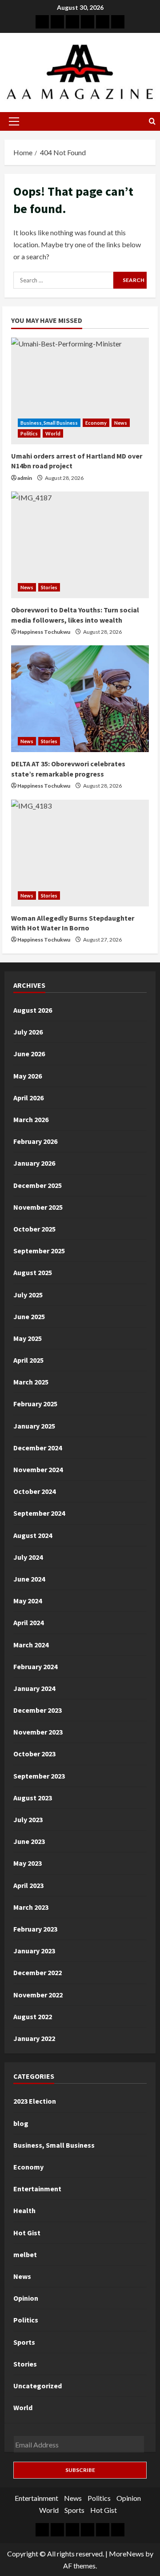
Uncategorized (38, 2386)
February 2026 (35, 1141)
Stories (49, 587)
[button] (14, 121)
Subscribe (80, 2470)
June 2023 (29, 1841)
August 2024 (33, 1535)
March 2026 (31, 1119)
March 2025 (31, 1382)
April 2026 (28, 1098)
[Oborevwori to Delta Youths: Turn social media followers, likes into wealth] (80, 545)
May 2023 (28, 1863)
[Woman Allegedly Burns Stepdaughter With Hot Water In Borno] (80, 853)
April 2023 (28, 1885)
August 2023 (33, 1798)
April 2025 (28, 1360)
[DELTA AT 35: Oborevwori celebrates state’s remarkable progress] (80, 699)
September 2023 (39, 1776)
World (53, 433)
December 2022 (38, 1972)
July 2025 (28, 1295)
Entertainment (37, 2189)
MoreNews (126, 2554)
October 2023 (34, 1754)
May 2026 (28, 1076)
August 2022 (33, 2017)
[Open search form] (152, 121)
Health (24, 2210)
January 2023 (34, 1951)
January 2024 (34, 1688)
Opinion (26, 2298)
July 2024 (28, 1557)
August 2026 (33, 1010)
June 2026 (29, 1054)
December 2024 (38, 1448)
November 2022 (38, 1995)
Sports (24, 2342)
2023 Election (35, 2101)
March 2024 (31, 1645)
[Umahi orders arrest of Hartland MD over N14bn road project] (80, 391)
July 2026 (28, 1032)
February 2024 (35, 1666)
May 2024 (28, 1601)
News (121, 423)
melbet (25, 2254)
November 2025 (38, 1207)
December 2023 (38, 1710)
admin (25, 478)
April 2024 (28, 1622)
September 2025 (39, 1251)
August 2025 (33, 1272)
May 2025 (28, 1338)
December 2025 (38, 1185)
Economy (96, 423)
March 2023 (31, 1907)
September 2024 (39, 1513)
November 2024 (38, 1469)
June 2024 (29, 1579)
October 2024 (34, 1491)
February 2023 (35, 1929)
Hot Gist (27, 2233)
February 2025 (35, 1404)
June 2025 (29, 1316)
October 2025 (34, 1229)
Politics (29, 433)
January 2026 (34, 1163)
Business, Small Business (49, 423)
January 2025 (34, 1426)
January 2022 (34, 2038)
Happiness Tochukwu (44, 632)
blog (21, 2123)
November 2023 (38, 1732)
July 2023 (28, 1819)
